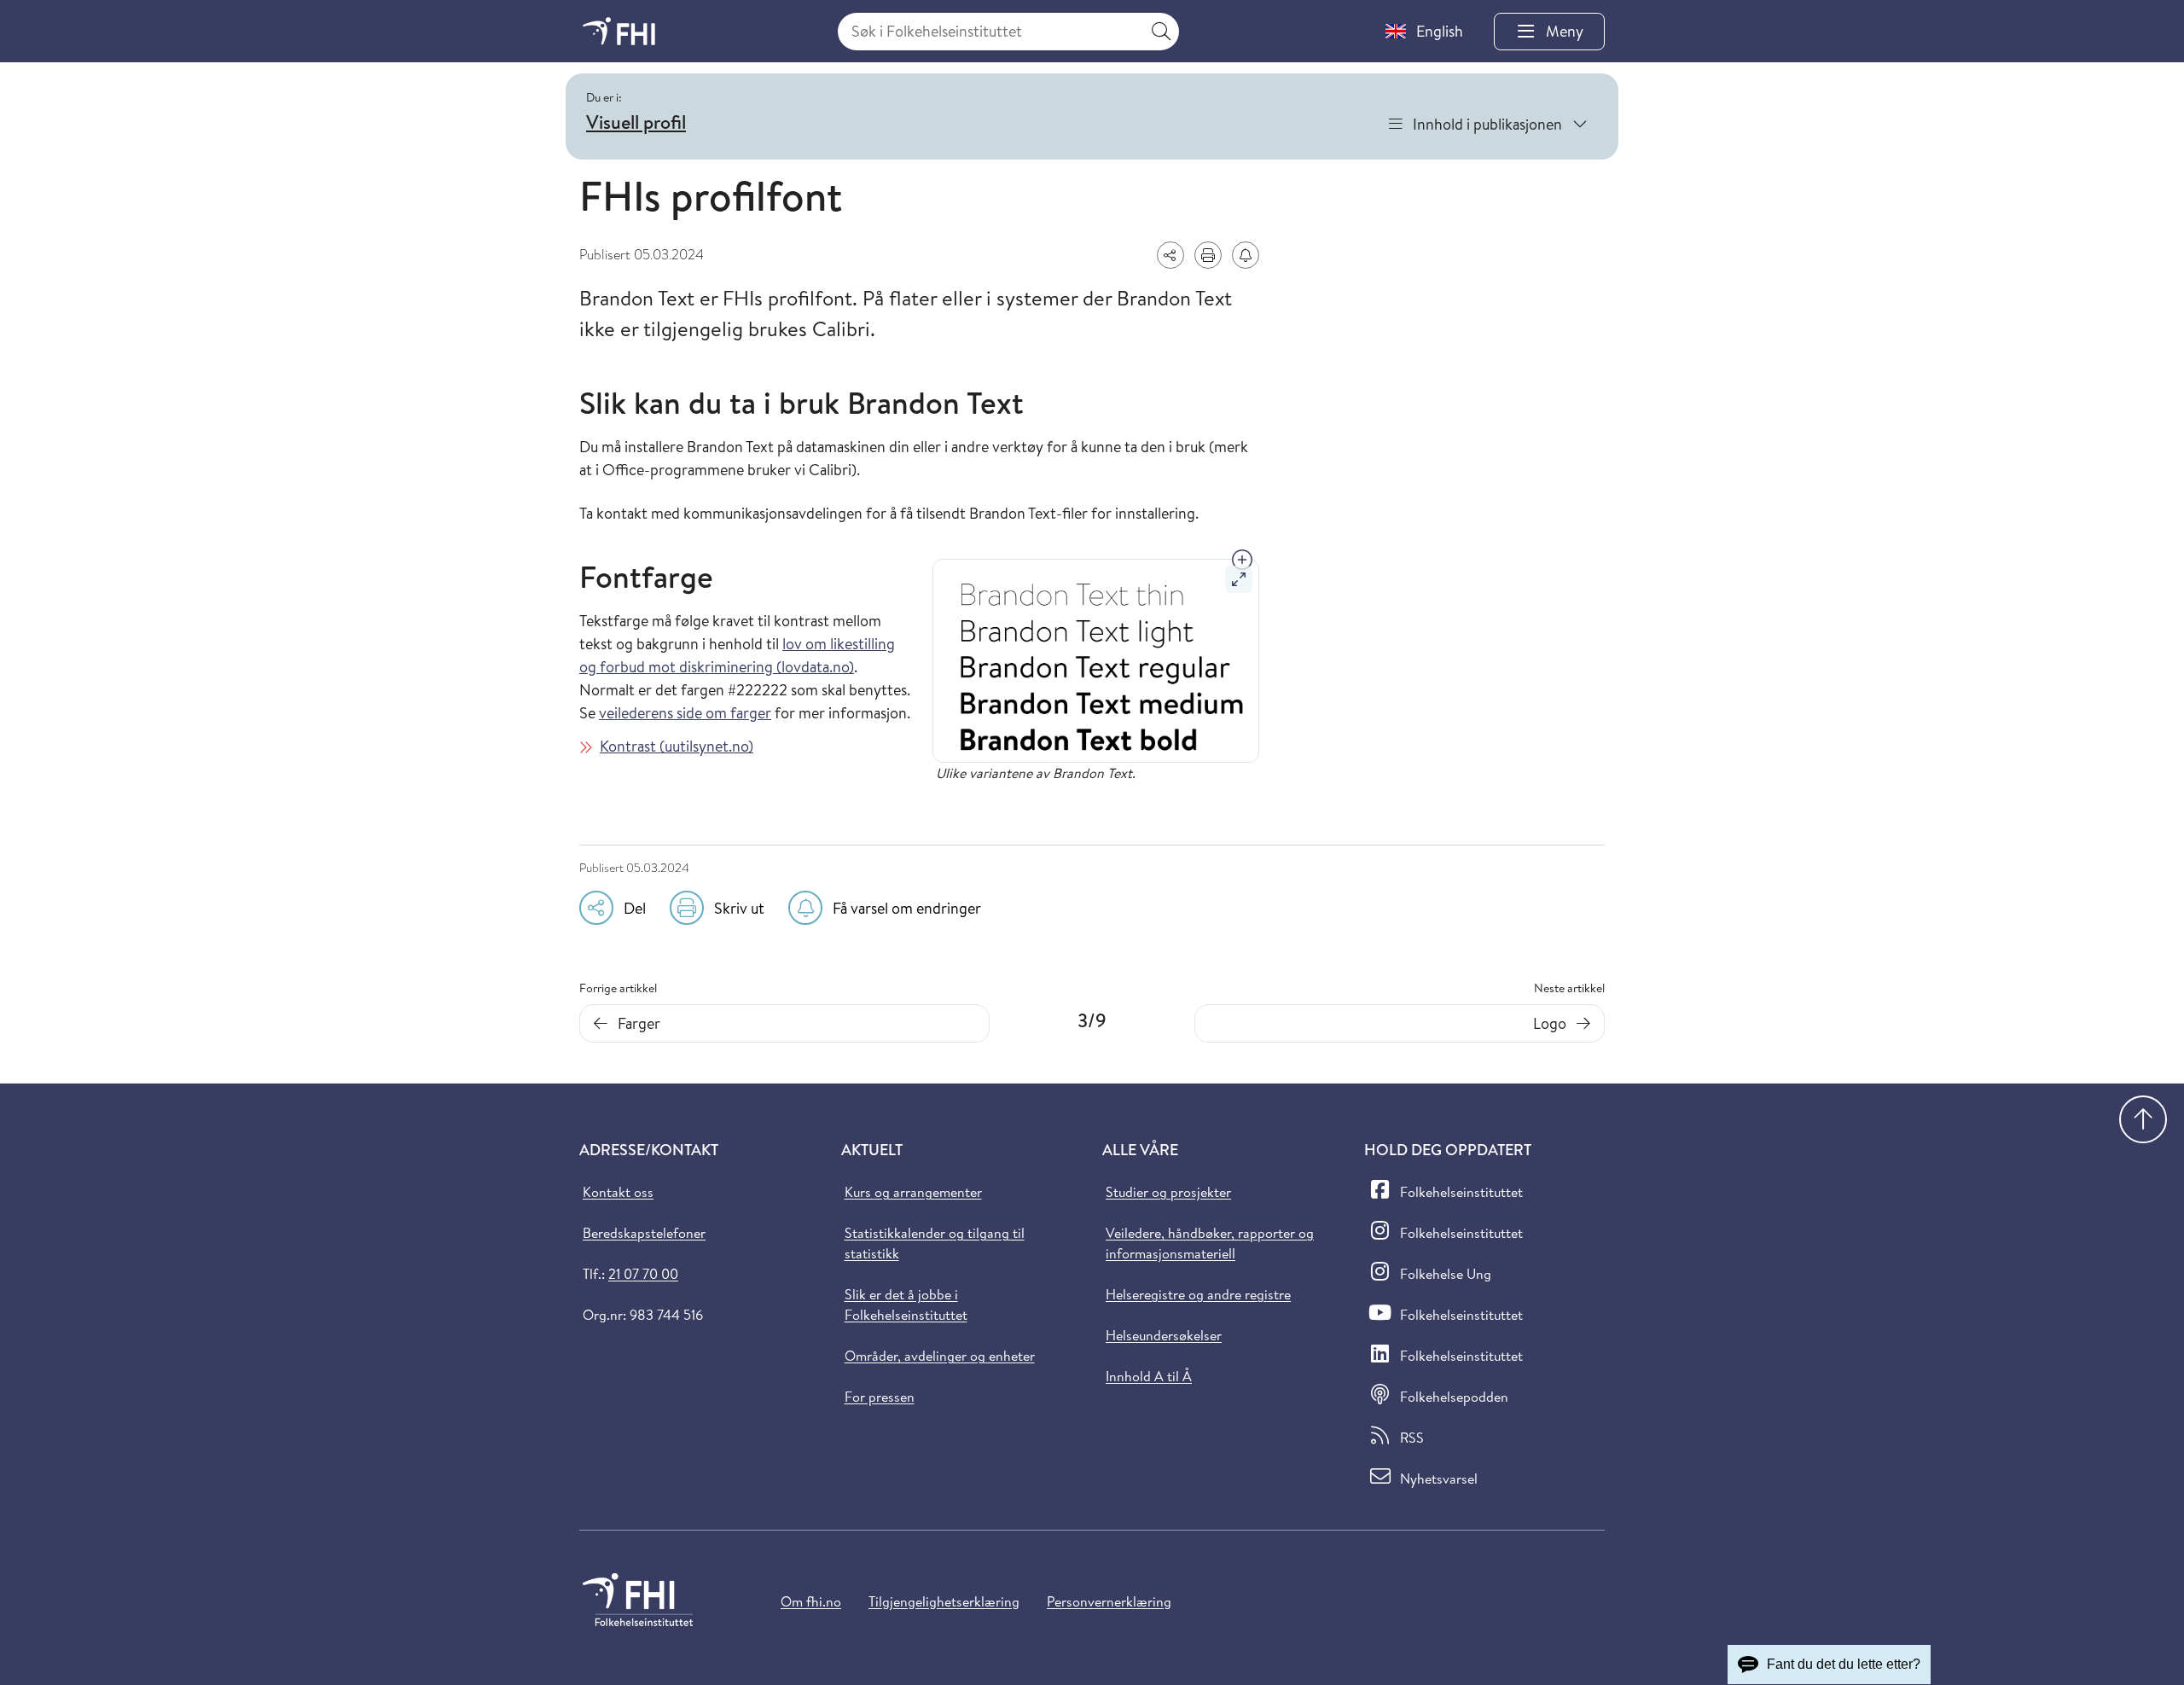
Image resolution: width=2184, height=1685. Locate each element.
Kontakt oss (618, 1192)
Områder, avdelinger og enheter (940, 1356)
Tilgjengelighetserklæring (944, 1601)
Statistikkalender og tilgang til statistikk (935, 1243)
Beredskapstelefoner (644, 1233)
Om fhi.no (811, 1601)
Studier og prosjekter (1168, 1192)
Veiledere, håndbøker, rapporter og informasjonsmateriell (1210, 1243)
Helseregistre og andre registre (1198, 1294)
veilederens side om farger (685, 713)
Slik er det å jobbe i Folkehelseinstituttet (906, 1304)
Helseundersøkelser (1164, 1335)
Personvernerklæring (1109, 1601)
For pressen (880, 1397)
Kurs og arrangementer (913, 1192)
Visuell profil (636, 122)
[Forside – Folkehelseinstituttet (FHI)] (619, 31)
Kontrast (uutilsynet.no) (677, 746)
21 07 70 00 (643, 1274)
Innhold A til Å (1149, 1376)
